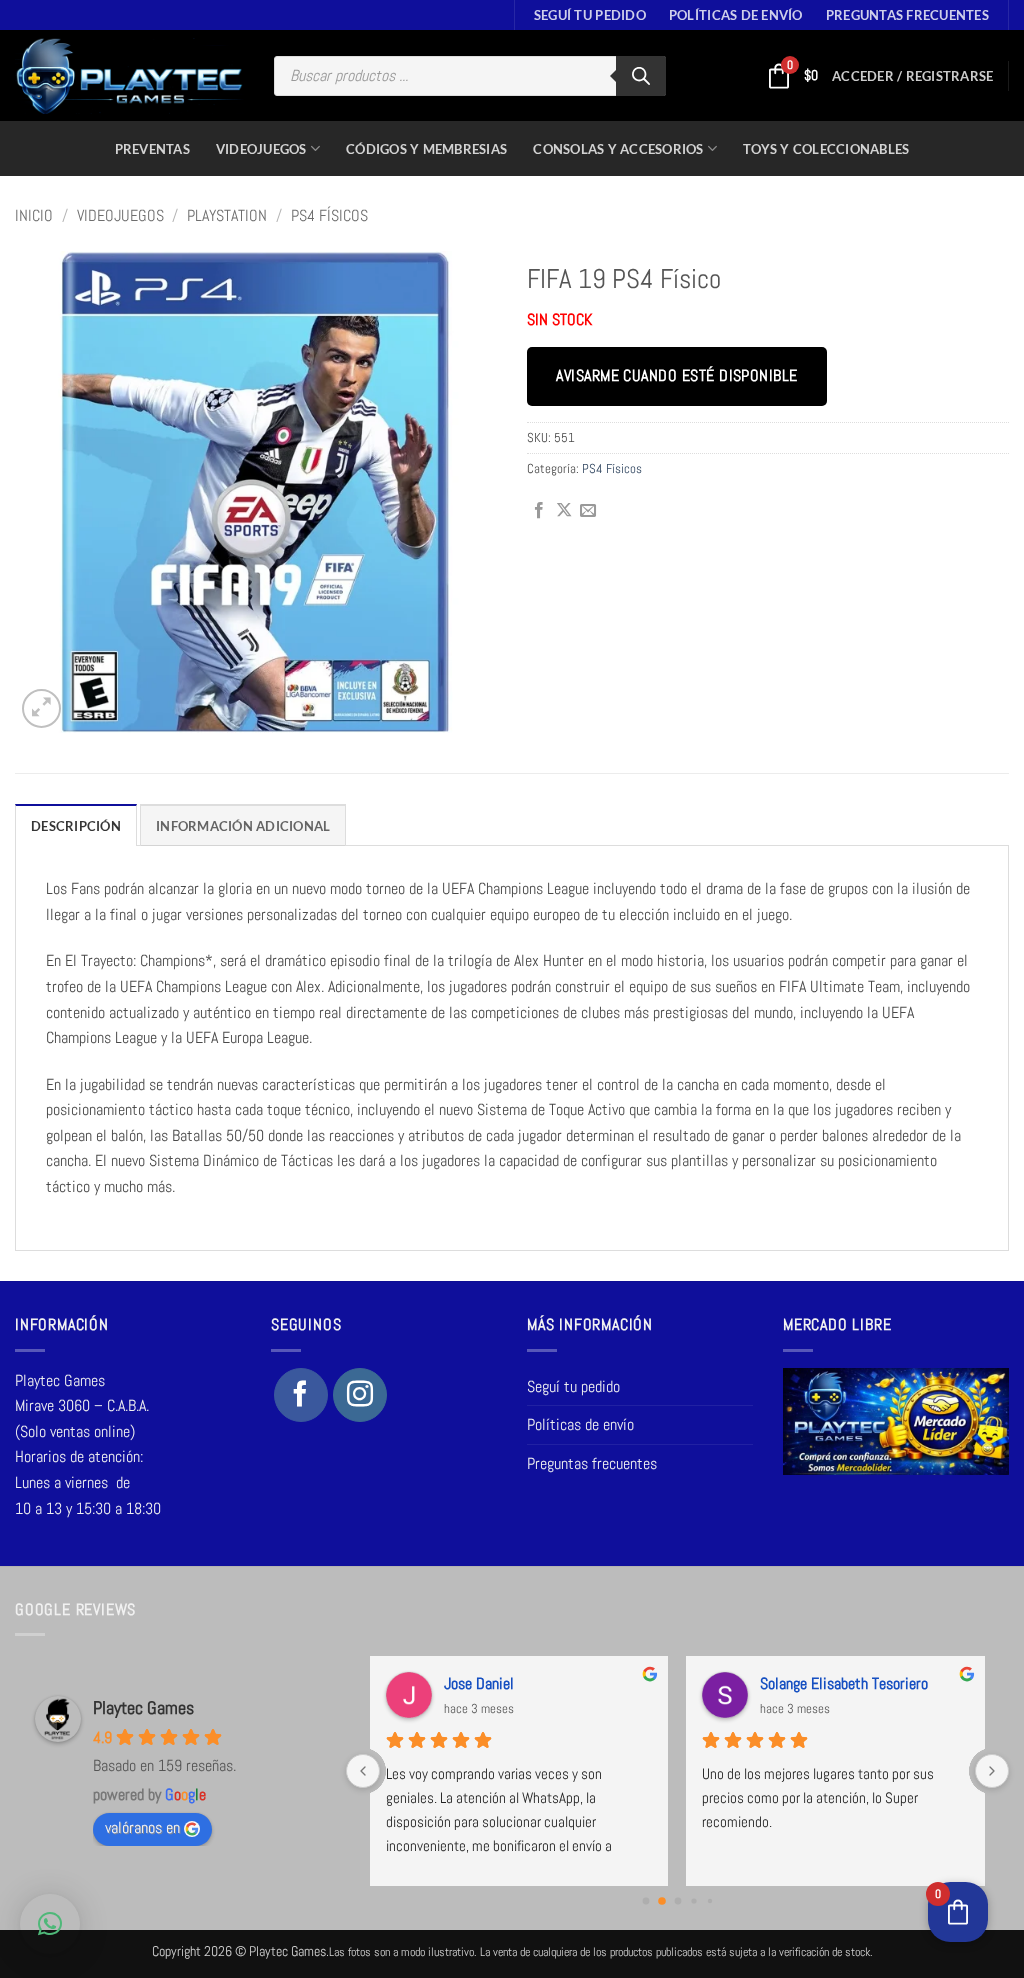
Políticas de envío (736, 15)
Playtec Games (143, 1707)
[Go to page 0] (645, 1901)
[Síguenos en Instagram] (360, 1395)
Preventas (152, 149)
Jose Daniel (479, 1683)
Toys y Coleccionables (826, 149)
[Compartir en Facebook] (539, 511)
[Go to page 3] (693, 1900)
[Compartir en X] (564, 511)
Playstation (227, 215)
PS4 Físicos (329, 215)
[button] (912, 76)
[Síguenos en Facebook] (301, 1395)
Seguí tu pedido (590, 15)
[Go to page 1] (662, 1901)
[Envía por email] (588, 511)
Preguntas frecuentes (907, 15)
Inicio (34, 215)
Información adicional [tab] (243, 826)
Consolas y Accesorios (618, 149)
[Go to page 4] (709, 1901)
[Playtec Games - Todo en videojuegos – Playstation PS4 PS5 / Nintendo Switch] (129, 76)
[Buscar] (641, 76)
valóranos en (142, 1827)
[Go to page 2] (677, 1901)
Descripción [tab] (76, 826)
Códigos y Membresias (426, 149)
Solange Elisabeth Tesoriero (844, 1683)
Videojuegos (261, 149)
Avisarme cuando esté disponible (676, 376)
